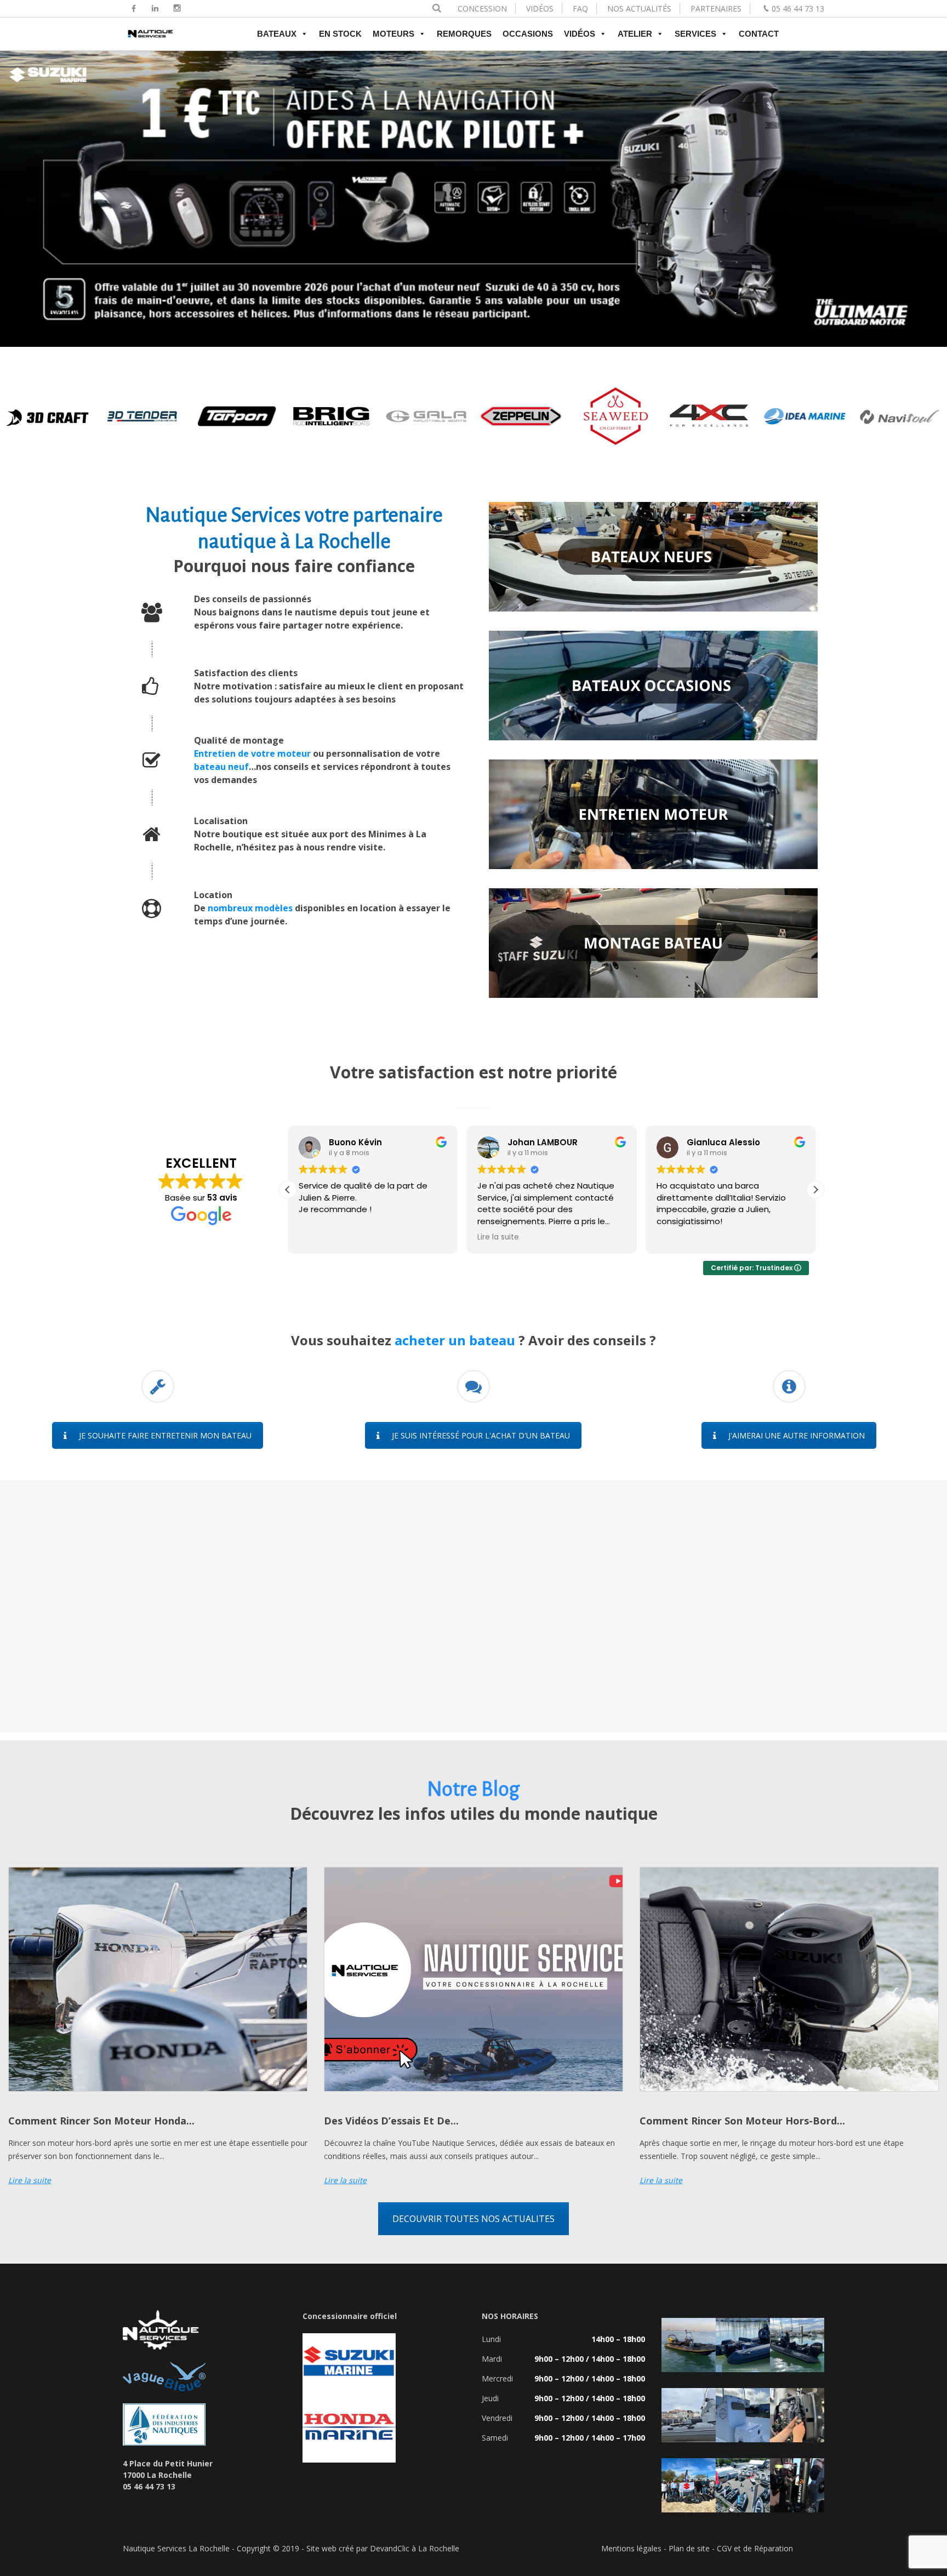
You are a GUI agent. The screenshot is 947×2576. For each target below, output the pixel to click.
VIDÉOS (540, 8)
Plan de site (689, 2548)
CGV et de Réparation (755, 2548)
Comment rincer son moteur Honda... (101, 2121)
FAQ (580, 8)
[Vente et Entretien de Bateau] (150, 39)
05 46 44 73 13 (798, 8)
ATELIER (635, 34)
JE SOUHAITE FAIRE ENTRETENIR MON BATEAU (165, 1435)
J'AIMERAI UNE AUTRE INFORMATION (797, 1435)
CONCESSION (482, 8)
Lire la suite (30, 2180)
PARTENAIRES (716, 8)
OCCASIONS (528, 34)
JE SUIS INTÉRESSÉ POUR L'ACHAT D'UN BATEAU (481, 1435)
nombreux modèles (250, 908)
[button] (815, 1190)
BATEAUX (277, 34)
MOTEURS (393, 34)
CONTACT (759, 34)
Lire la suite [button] (498, 1237)
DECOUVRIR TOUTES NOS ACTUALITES (473, 2219)
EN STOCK (340, 34)
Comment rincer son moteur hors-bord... (742, 2121)
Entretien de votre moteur (252, 753)
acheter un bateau (457, 1340)
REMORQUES (464, 34)
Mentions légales (631, 2548)
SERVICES (695, 34)
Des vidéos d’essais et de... (391, 2121)
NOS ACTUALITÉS (639, 8)
